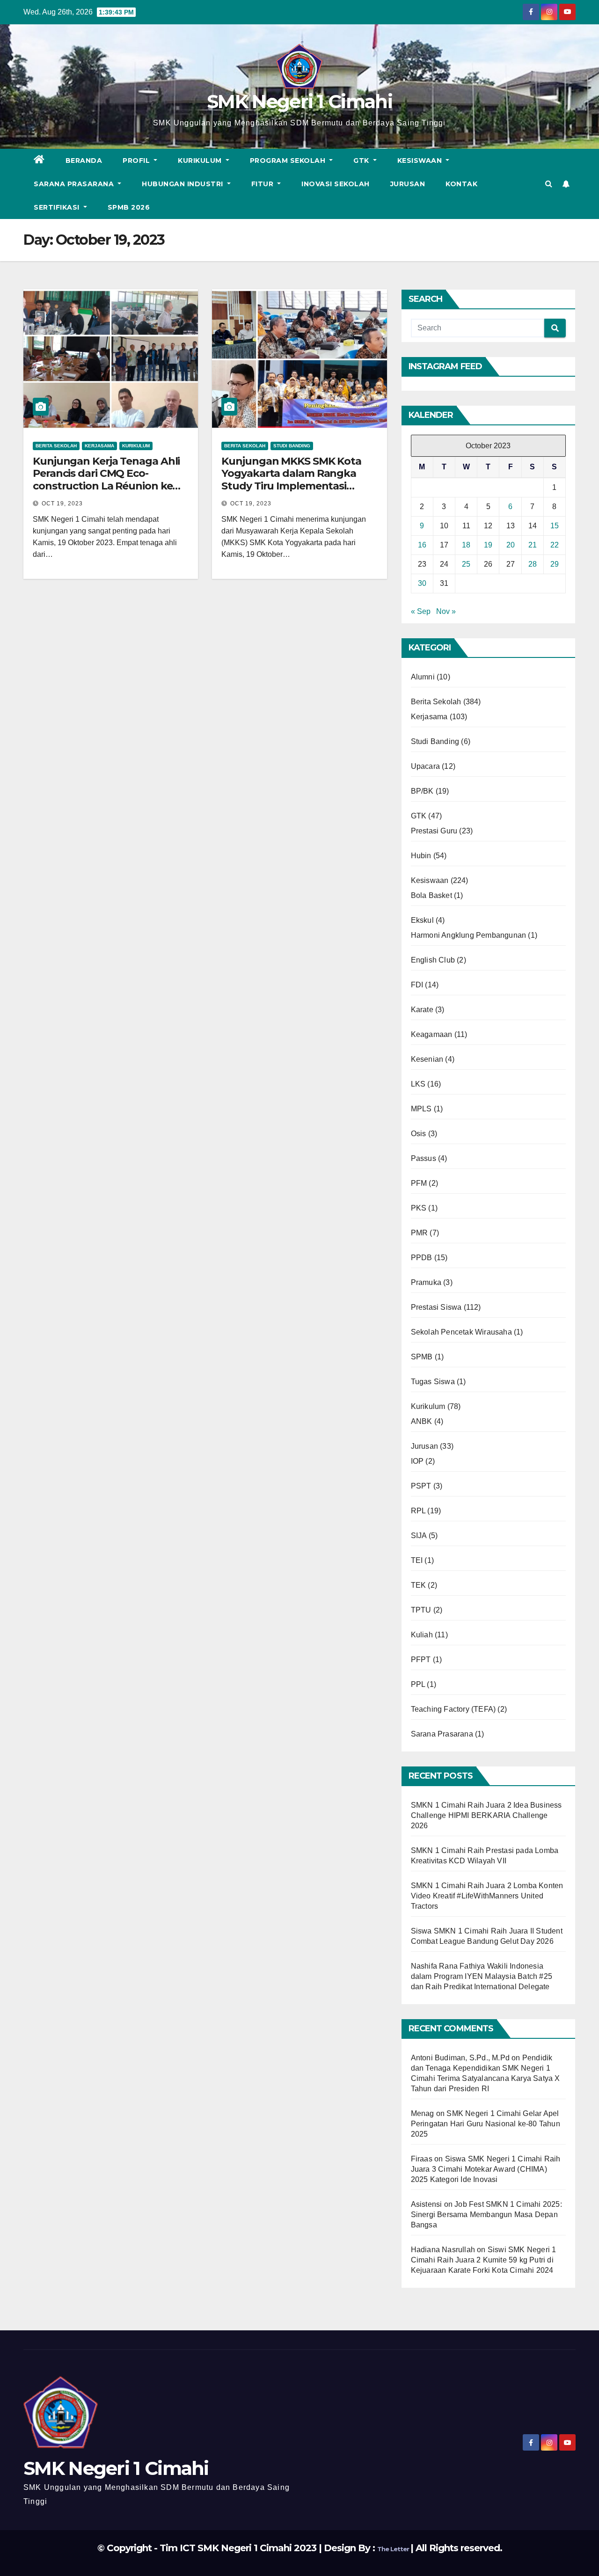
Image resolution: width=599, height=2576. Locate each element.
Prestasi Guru (434, 831)
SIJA (419, 1536)
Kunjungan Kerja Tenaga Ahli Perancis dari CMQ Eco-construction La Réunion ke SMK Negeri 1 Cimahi (106, 480)
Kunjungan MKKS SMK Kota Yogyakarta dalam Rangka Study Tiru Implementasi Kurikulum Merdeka (291, 480)
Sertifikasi (58, 207)
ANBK (422, 1421)
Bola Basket (431, 895)
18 (466, 545)
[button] (549, 184)
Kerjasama (99, 446)
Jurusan (408, 184)
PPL (418, 1684)
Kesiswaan (421, 161)
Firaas (422, 2159)
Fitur (263, 184)
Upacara (425, 766)
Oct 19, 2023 (62, 504)
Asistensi (427, 2204)
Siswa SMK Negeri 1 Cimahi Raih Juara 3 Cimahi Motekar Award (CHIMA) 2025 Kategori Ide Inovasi (486, 2169)
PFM (419, 1183)
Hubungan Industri (183, 184)
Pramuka (426, 1282)
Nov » (446, 611)
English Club (433, 960)
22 (555, 545)
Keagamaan (432, 1034)
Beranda (84, 161)
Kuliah (422, 1635)
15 (555, 526)
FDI (417, 985)
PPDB (422, 1258)
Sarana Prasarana (75, 184)
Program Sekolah (289, 161)
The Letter (394, 2549)
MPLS (421, 1109)
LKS (418, 1084)
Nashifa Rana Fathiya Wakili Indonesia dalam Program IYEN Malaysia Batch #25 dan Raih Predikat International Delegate (482, 1976)
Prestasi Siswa (436, 1307)
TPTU (421, 1610)
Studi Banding (292, 446)
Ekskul (422, 920)
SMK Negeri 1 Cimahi (299, 101)
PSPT (421, 1486)
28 (533, 564)
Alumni (423, 677)
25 (466, 564)
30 (422, 583)
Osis (419, 1134)
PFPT (421, 1660)
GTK (362, 161)
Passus (424, 1158)
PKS (419, 1208)
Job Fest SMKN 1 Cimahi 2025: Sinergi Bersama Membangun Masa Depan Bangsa (486, 2215)
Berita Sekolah (56, 446)
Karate (422, 1010)
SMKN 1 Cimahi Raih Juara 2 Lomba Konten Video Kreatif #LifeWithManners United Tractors (487, 1896)
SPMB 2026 (129, 207)
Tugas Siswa (433, 1382)
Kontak (461, 184)
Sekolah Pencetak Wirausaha (461, 1332)
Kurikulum (201, 161)
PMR (420, 1233)
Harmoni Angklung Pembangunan (469, 935)
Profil (137, 161)
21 (533, 545)
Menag (423, 2113)
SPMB (422, 1357)
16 (422, 545)
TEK (419, 1585)
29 (555, 564)
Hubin (421, 856)
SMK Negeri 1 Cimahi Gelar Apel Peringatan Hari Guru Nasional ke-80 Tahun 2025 (486, 2124)
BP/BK (422, 791)
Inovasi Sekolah (336, 184)
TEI (417, 1560)
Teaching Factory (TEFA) (453, 1709)
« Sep (421, 611)
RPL (418, 1511)
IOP (417, 1461)
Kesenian (427, 1059)
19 (488, 545)
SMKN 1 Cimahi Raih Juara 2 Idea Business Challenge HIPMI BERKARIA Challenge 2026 (486, 1815)
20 (511, 545)
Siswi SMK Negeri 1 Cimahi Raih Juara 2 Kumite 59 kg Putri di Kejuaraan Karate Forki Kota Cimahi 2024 (484, 2260)
